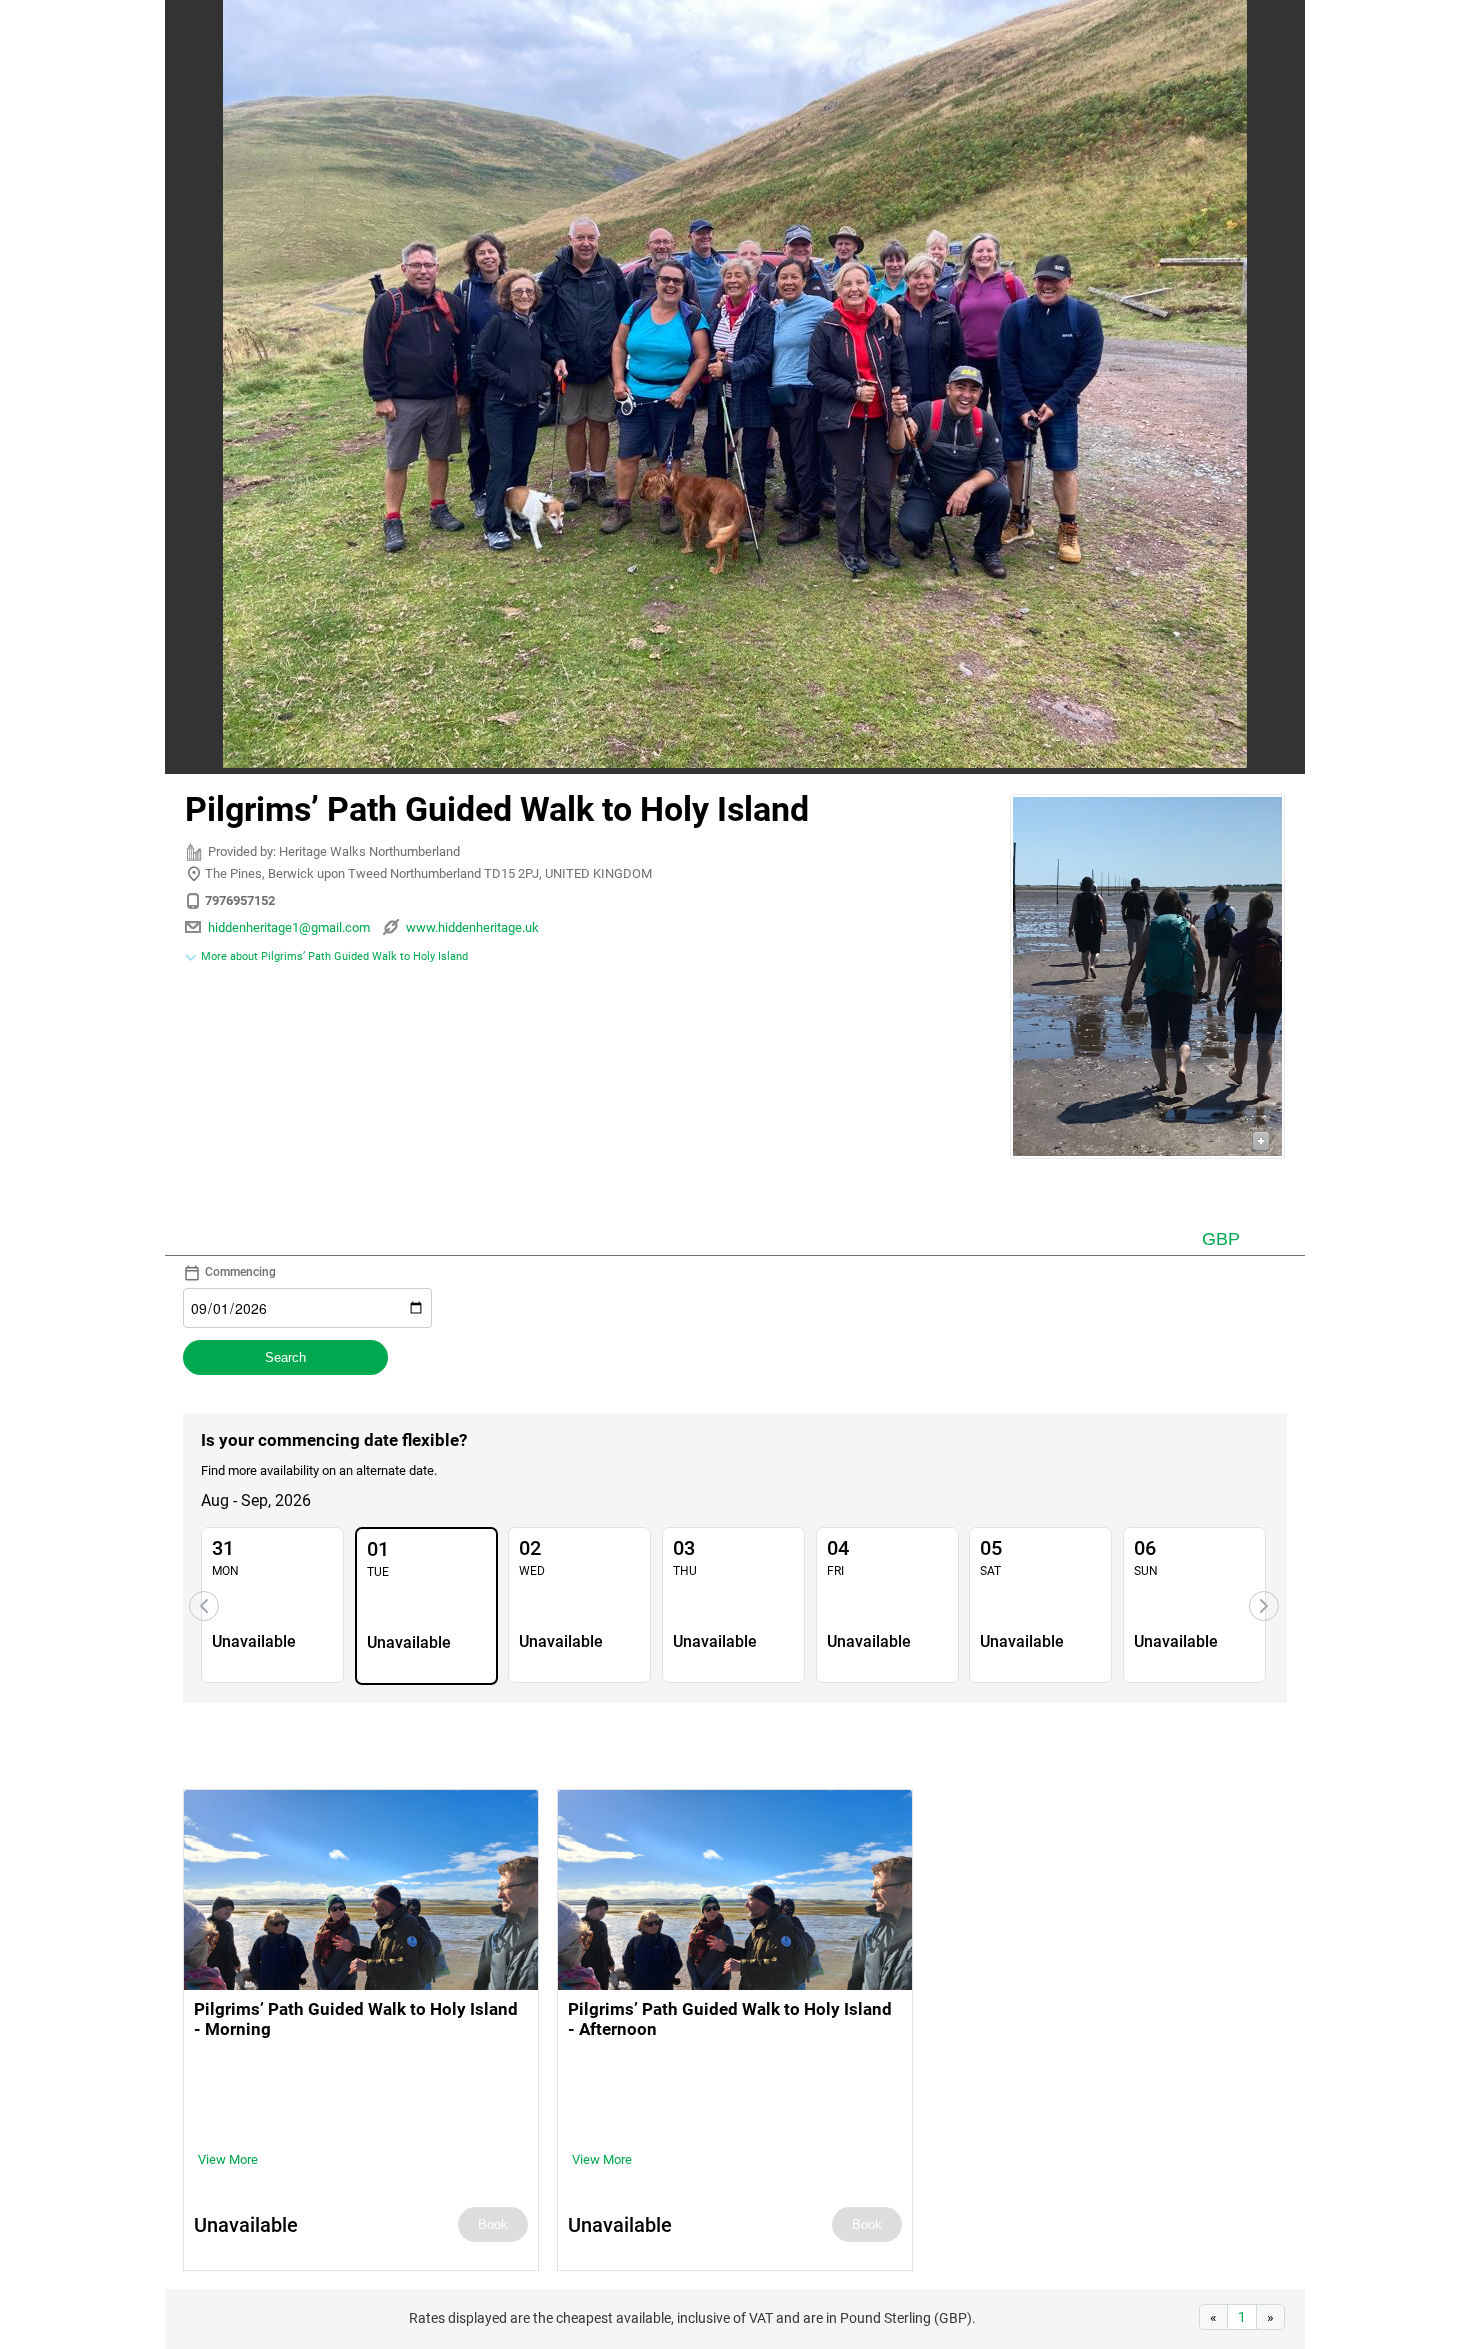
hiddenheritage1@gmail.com (289, 927)
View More (228, 2159)
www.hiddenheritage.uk (472, 927)
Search (285, 1357)
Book (493, 2224)
